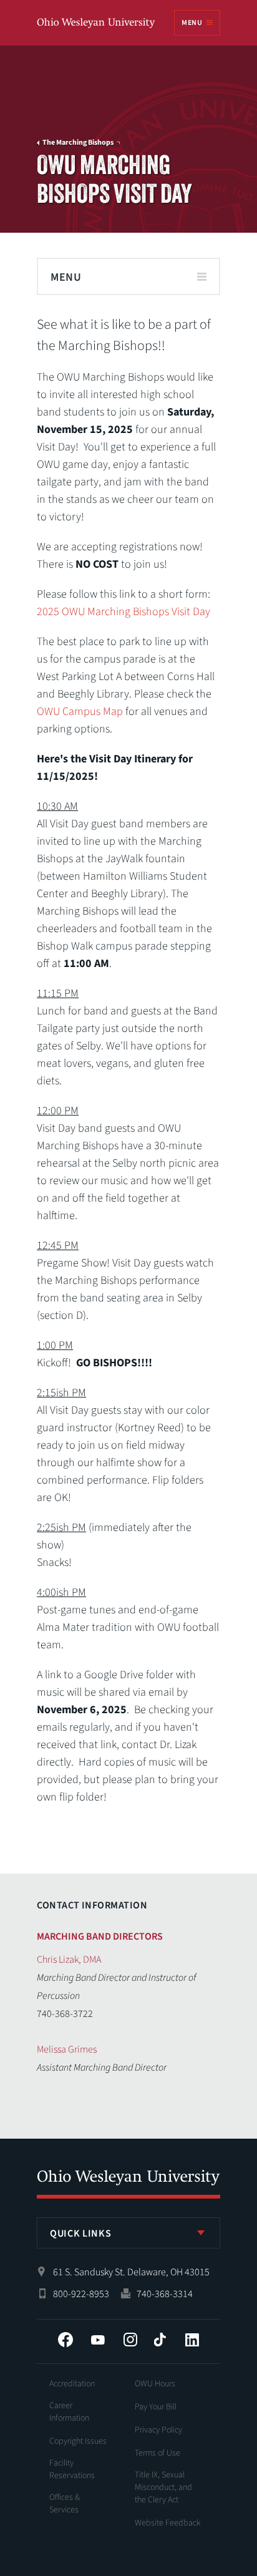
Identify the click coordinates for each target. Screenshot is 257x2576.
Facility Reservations (72, 2469)
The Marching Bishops (78, 143)
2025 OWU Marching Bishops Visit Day (124, 612)
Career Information (69, 2412)
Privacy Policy (158, 2430)
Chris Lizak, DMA (69, 1960)
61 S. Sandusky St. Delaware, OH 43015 (131, 2272)
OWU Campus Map (80, 712)
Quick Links (80, 2233)
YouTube (98, 2340)
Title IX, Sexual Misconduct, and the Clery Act (163, 2487)
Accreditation (72, 2384)
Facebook (65, 2340)
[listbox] (128, 2233)
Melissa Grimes (67, 2049)
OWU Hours (155, 2384)
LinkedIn (192, 2340)
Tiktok (160, 2340)
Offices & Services (65, 2504)
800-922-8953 (81, 2294)
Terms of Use (158, 2453)
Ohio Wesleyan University (97, 23)
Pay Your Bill (156, 2407)
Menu (192, 23)
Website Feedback (168, 2523)
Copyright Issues (78, 2441)
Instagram (130, 2340)
